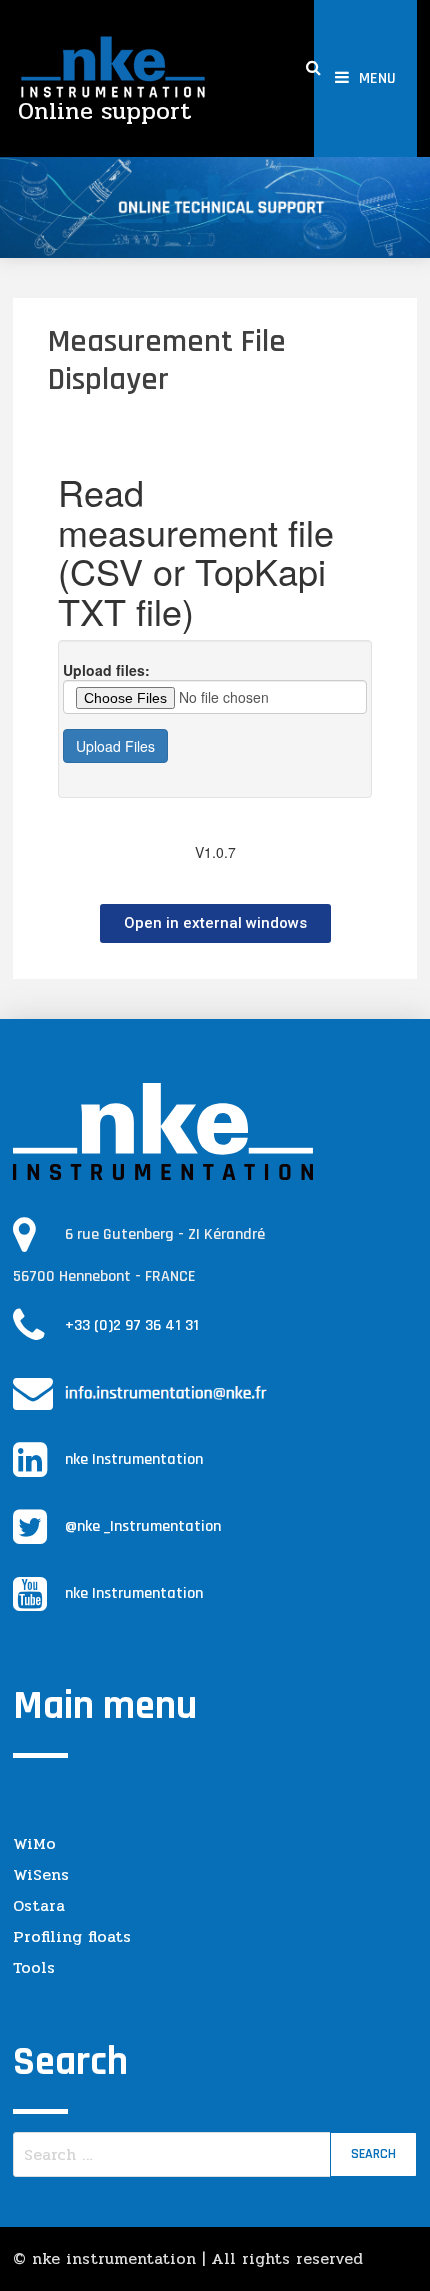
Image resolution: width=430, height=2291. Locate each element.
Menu (377, 78)
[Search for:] (215, 2154)
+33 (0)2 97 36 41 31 (132, 1325)
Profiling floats (72, 1936)
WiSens (41, 1874)
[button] (215, 923)
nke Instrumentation (134, 1459)
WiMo (34, 1843)
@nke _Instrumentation (143, 1526)
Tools (34, 1967)
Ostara (39, 1905)
